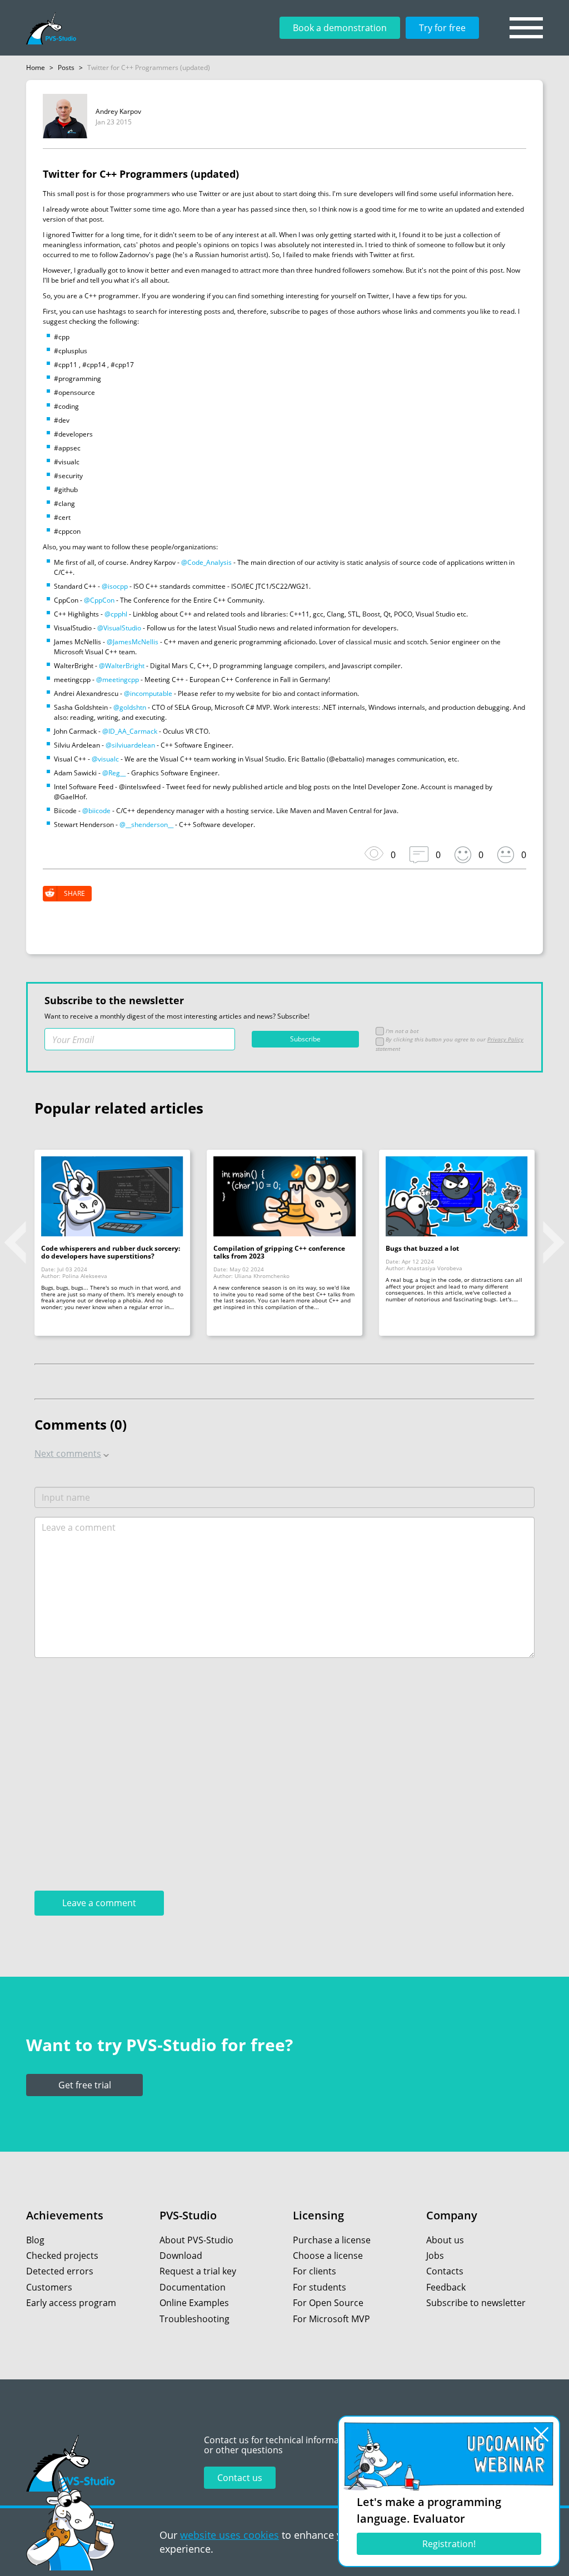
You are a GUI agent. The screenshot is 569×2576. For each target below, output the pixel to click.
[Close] (541, 2434)
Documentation (193, 2287)
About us (445, 2240)
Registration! (449, 2544)
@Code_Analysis (206, 562)
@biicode (96, 811)
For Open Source (328, 2303)
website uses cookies (229, 2535)
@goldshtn (130, 707)
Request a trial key (198, 2271)
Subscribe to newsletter (476, 2303)
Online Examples (194, 2303)
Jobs (435, 2256)
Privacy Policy (505, 1039)
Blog (35, 2240)
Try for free (442, 28)
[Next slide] (554, 1242)
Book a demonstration (340, 28)
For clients (315, 2271)
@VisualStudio (119, 628)
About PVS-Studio (196, 2240)
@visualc (105, 759)
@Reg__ (114, 773)
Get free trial (85, 2085)
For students (320, 2287)
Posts (66, 67)
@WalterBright (122, 666)
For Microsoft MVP (331, 2319)
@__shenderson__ (146, 825)
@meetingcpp (118, 680)
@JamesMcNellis (133, 642)
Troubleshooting (194, 2319)
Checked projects (62, 2256)
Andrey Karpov (118, 111)
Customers (49, 2287)
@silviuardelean (130, 745)
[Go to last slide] (15, 1242)
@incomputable (148, 693)
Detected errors (60, 2271)
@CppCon (99, 600)
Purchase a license (332, 2240)
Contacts (445, 2271)
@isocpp (115, 586)
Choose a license (328, 2256)
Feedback (446, 2287)
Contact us (240, 2478)
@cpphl (116, 614)
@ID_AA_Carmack (130, 731)
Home (36, 67)
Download (181, 2256)
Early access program (71, 2303)
